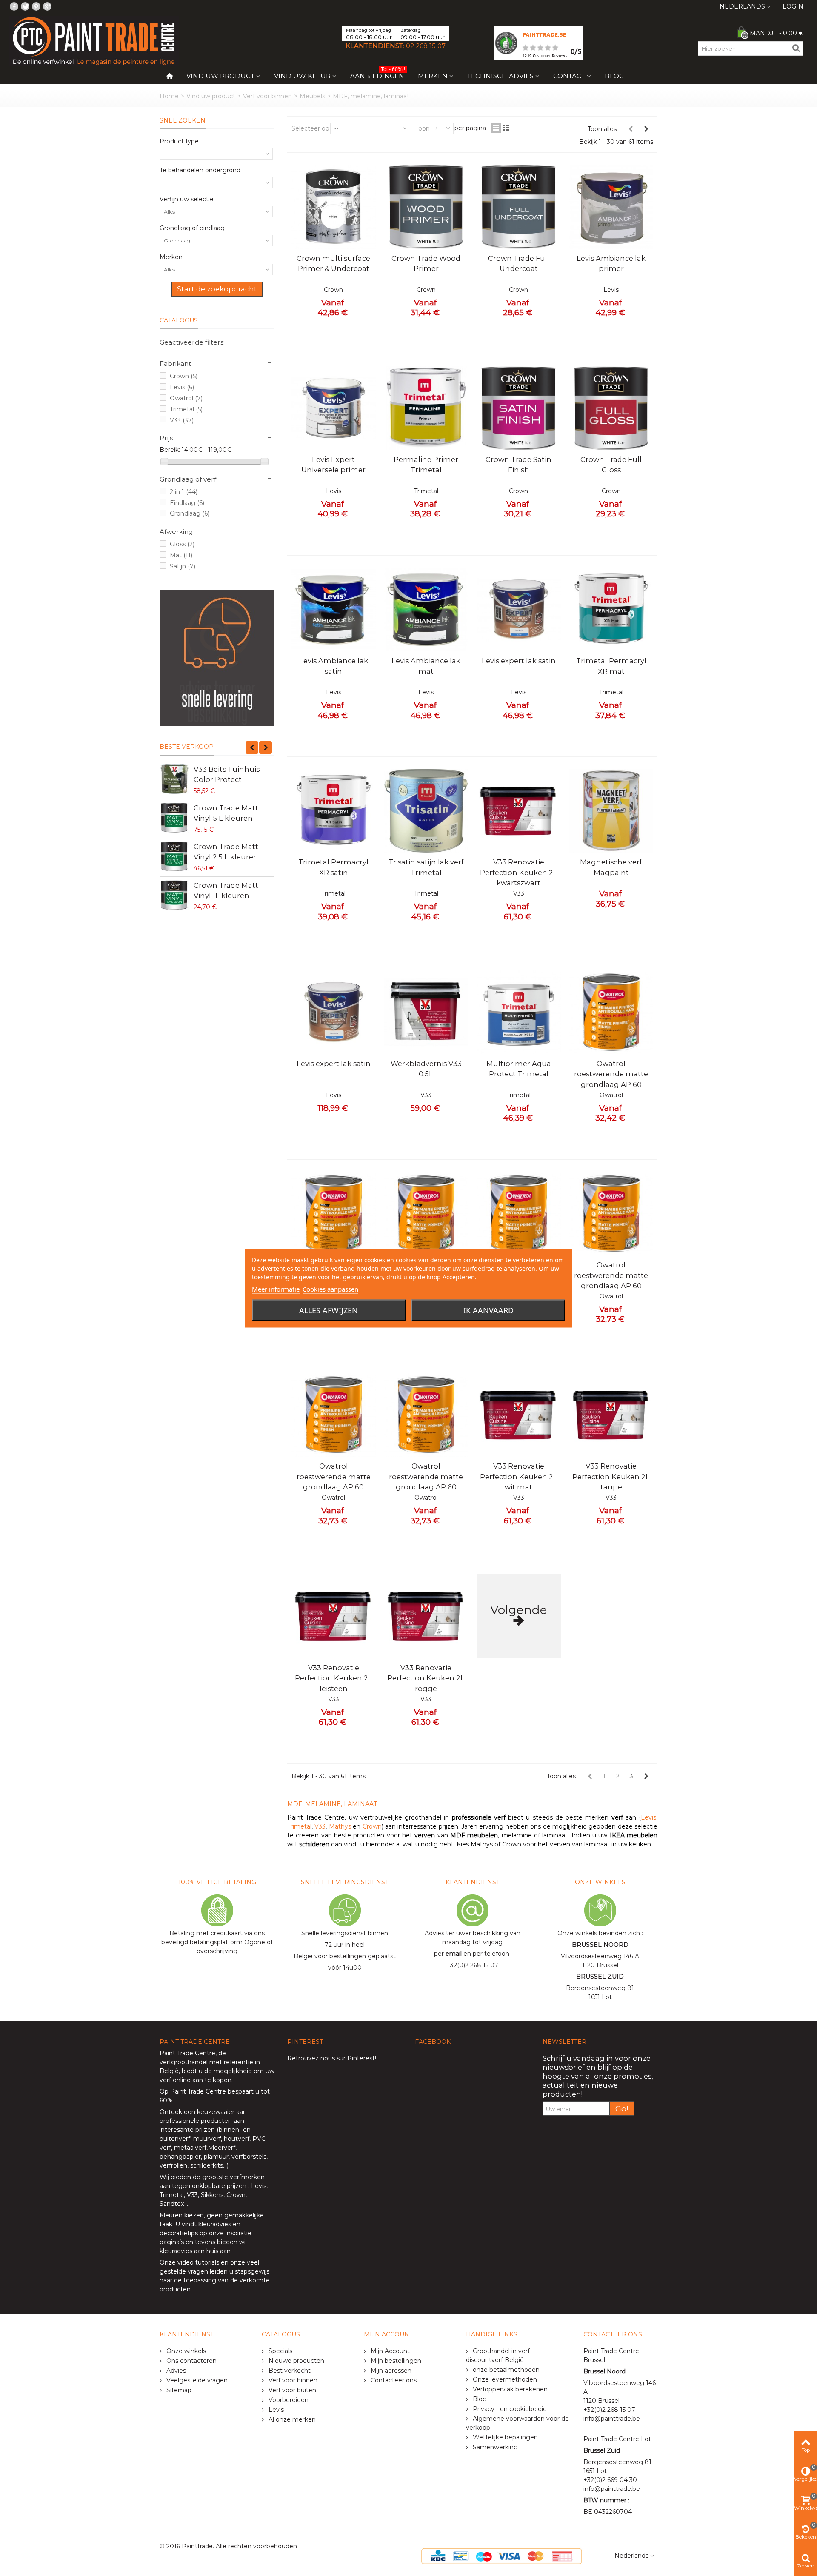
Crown (184, 376)
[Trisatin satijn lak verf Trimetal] (426, 811)
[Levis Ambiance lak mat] (426, 610)
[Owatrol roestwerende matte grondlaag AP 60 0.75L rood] (334, 1415)
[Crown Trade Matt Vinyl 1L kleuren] (174, 895)
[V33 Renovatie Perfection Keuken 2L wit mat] (519, 1415)
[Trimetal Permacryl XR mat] (611, 610)
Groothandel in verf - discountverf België (500, 2355)
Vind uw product (220, 76)
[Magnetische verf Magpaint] (611, 811)
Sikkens (212, 2195)
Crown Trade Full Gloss (611, 465)
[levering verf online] (217, 658)
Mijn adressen (390, 2371)
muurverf (207, 2139)
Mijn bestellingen (395, 2361)
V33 (182, 420)
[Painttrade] (94, 40)
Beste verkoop (187, 747)
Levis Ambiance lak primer (611, 263)
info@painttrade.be (612, 2419)
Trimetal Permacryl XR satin (333, 867)
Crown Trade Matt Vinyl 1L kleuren (226, 890)
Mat (181, 555)
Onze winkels (185, 2351)
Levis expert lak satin (519, 661)
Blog (614, 76)
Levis (182, 387)
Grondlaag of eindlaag (192, 228)
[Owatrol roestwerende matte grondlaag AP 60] (611, 1012)
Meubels (312, 96)
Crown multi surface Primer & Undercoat (333, 263)
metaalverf (190, 2148)
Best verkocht (289, 2371)
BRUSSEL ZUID (600, 1977)
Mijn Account (389, 2351)
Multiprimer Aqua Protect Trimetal (519, 1069)
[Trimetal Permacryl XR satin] (334, 811)
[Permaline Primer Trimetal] (426, 408)
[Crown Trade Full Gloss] (611, 408)
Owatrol (186, 398)
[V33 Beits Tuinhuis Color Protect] (174, 779)
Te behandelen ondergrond (200, 170)
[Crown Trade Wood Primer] (426, 207)
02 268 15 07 (426, 46)
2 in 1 (184, 492)
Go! (622, 2109)
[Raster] (496, 128)
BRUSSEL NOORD (600, 1945)
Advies (175, 2371)
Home (169, 96)
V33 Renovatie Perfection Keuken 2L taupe (611, 1476)
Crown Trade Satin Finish (518, 465)
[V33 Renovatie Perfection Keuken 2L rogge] (426, 1616)
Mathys (340, 1826)
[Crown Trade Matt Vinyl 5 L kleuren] (174, 818)
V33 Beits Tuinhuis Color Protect (227, 774)
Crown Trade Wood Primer (426, 263)
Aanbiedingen (378, 74)
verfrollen (173, 2165)
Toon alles (602, 129)
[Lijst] (506, 128)
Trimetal (186, 409)
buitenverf (175, 2139)
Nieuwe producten (296, 2361)
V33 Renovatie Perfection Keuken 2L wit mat (519, 1476)
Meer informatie (276, 1289)
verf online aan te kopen (196, 2080)
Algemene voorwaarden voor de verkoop (517, 2423)
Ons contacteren (191, 2361)
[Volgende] (646, 129)
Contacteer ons (393, 2380)
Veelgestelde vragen (196, 2380)
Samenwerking (494, 2447)
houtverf (237, 2139)
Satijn (183, 566)
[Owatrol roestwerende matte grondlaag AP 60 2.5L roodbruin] (519, 1214)
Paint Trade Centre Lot (617, 2439)
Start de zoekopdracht (217, 289)
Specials (280, 2351)
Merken (433, 76)
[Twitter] (25, 6)
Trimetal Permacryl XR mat (611, 666)
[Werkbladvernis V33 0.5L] (426, 1012)
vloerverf (222, 2148)
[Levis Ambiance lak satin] (334, 610)
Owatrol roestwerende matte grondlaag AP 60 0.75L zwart (611, 1280)
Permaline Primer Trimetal (426, 465)
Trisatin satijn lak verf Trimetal (426, 867)
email (454, 1954)
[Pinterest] (36, 6)
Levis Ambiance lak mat (426, 666)
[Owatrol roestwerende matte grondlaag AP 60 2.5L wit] (334, 1214)
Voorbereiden (288, 2400)
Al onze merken (291, 2419)
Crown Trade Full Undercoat (519, 263)
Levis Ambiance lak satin (334, 666)
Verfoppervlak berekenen (509, 2389)
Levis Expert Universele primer (333, 465)
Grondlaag (190, 513)
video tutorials (198, 2262)
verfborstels (249, 2157)
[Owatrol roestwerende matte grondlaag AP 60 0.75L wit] (426, 1415)
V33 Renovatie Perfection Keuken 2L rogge (426, 1678)
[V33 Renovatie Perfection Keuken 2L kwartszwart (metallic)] (519, 811)
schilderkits (206, 2165)
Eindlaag (187, 503)
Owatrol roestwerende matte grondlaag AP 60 (611, 1074)
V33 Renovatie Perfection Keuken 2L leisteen (334, 1678)
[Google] (47, 6)
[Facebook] (14, 6)
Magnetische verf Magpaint (611, 867)
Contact (569, 76)
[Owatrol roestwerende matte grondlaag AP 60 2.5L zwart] (426, 1214)
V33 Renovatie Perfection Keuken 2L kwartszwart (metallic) (519, 877)
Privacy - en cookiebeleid (509, 2409)
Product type (179, 141)
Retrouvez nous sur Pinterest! (332, 2058)
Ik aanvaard (488, 1310)
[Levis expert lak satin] (519, 610)
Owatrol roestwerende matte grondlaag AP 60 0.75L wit (426, 1482)
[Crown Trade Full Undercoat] (519, 207)
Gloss (182, 544)
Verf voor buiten (291, 2390)
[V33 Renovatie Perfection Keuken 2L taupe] (611, 1415)
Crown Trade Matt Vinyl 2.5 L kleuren (226, 852)
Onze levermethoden (504, 2379)
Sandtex (172, 2204)
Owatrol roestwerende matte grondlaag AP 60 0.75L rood (334, 1482)
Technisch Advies (500, 76)
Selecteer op (310, 128)
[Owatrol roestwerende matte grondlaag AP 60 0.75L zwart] (611, 1214)
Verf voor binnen (267, 96)
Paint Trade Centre (187, 2053)
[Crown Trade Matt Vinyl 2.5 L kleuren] (174, 856)
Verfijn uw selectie (187, 199)
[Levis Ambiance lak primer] (611, 207)
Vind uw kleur (302, 76)
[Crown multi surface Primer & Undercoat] (334, 207)
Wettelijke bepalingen (504, 2437)
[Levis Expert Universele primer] (334, 408)
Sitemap (178, 2390)
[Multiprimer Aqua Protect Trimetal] (519, 1012)
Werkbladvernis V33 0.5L (426, 1069)
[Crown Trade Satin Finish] (519, 408)
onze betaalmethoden (505, 2370)
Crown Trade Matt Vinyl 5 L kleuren (226, 813)
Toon (423, 128)
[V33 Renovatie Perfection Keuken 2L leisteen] (334, 1616)
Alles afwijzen (329, 1310)
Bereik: (170, 450)
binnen (229, 2130)
